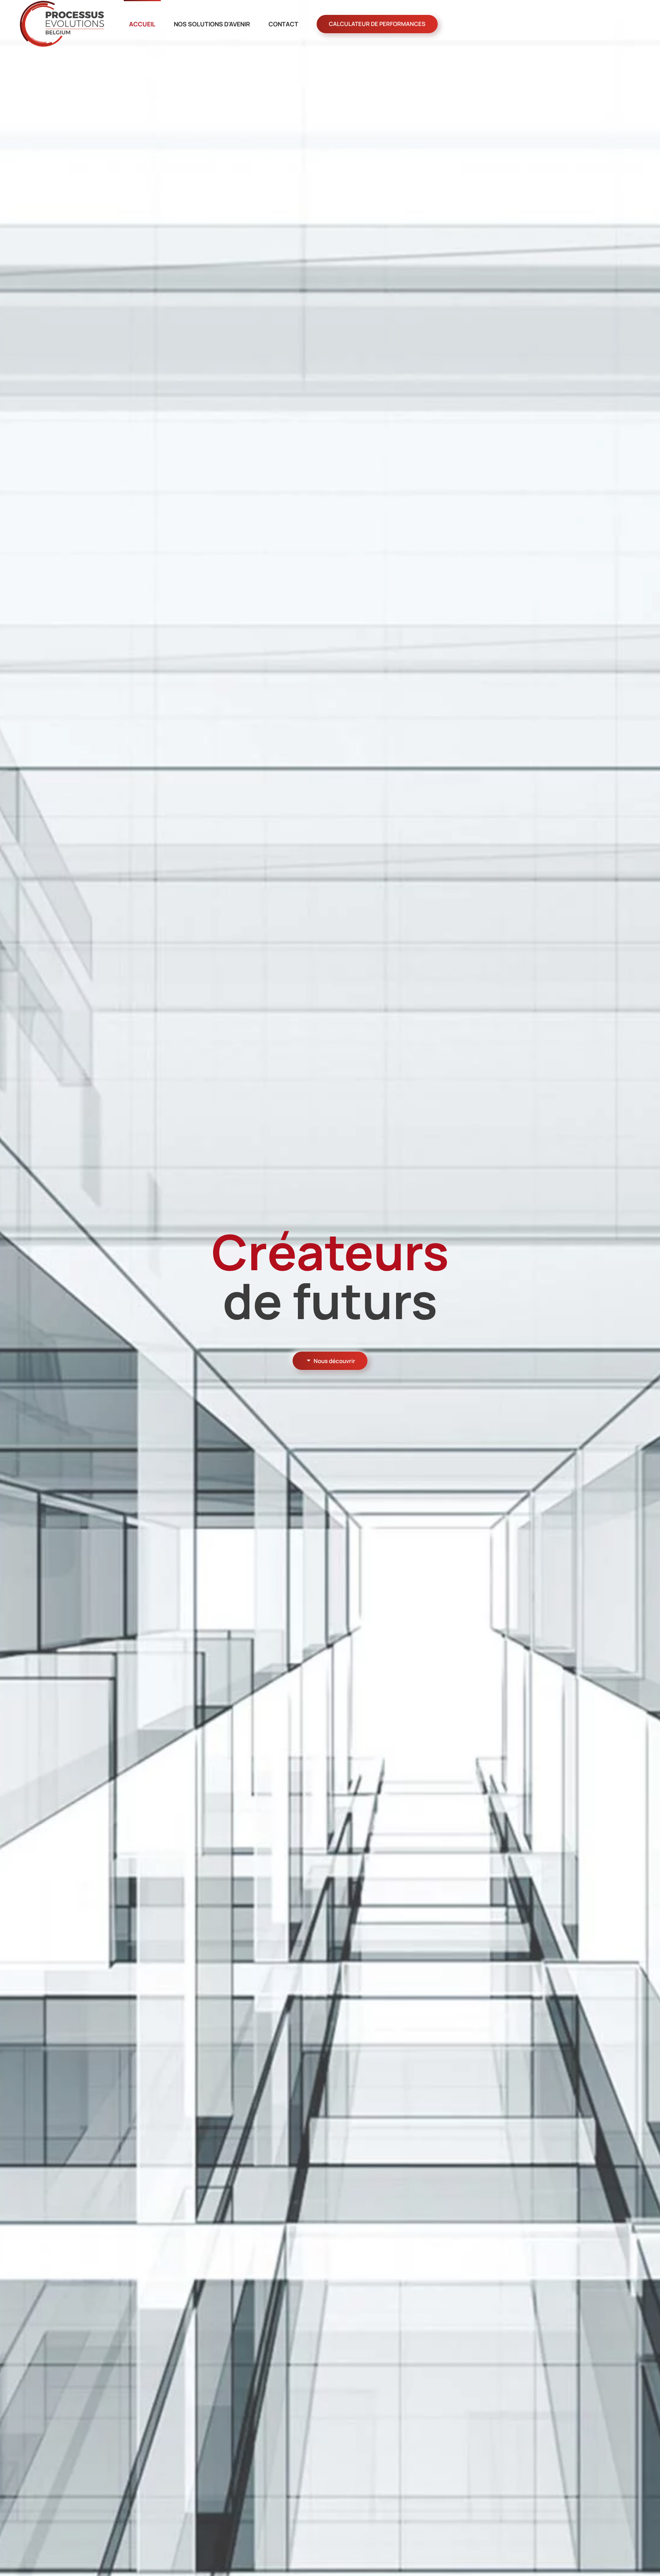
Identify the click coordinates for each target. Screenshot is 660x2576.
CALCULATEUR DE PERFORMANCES (377, 24)
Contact (283, 24)
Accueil (142, 24)
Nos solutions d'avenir (212, 24)
